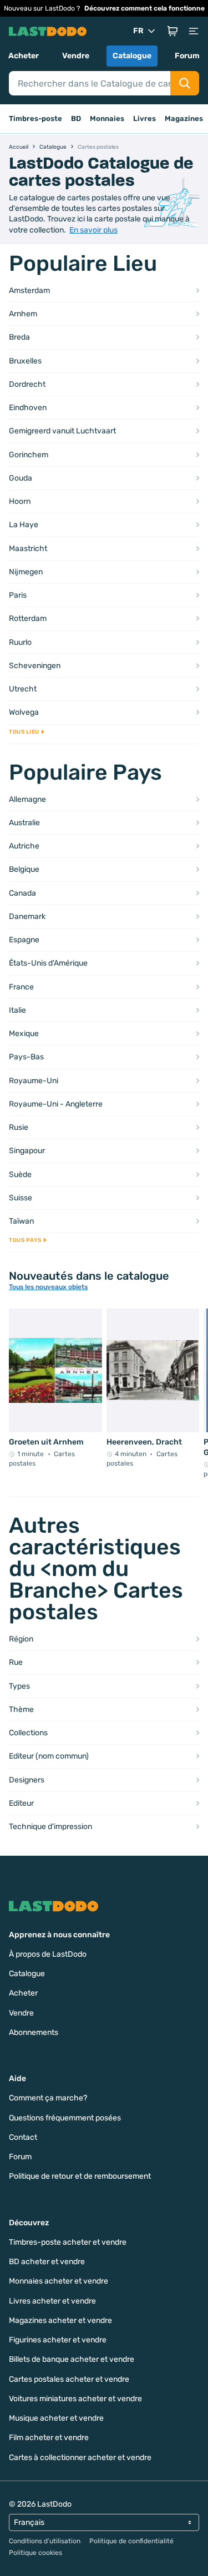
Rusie (19, 1127)
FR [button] (138, 31)
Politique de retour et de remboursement (80, 2176)
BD (76, 118)
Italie (17, 1010)
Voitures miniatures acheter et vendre (75, 2399)
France (21, 987)
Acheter (24, 56)
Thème (21, 1709)
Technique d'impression (50, 1827)
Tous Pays (25, 1240)
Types (19, 1686)
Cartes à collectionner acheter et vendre (80, 2458)
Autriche (24, 846)
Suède (20, 1175)
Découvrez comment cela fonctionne (144, 8)
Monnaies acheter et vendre (59, 2281)
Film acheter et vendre (49, 2438)
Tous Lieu (24, 732)
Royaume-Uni (34, 1081)
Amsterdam (29, 291)
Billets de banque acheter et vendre (72, 2359)
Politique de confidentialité (131, 2541)
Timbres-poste (35, 118)
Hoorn (20, 501)
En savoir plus (93, 230)
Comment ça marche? (48, 2098)
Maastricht (28, 549)
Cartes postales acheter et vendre (69, 2379)
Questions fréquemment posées (65, 2118)
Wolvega (24, 712)
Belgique (24, 869)
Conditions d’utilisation (45, 2541)
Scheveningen (35, 666)
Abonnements (34, 2032)
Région (21, 1639)
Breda (19, 337)
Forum (187, 56)
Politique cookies (35, 2553)
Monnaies (107, 118)
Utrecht (23, 689)
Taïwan (21, 1221)
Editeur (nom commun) (49, 1756)
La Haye (24, 525)
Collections (28, 1733)
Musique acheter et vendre (56, 2418)
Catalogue (132, 56)
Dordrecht (27, 384)
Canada (22, 893)
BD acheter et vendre (47, 2262)
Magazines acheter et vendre (60, 2320)
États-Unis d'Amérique (48, 963)
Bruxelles (25, 361)
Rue (16, 1662)
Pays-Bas (26, 1057)
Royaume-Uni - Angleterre (56, 1104)
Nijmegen (26, 572)
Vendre (76, 56)
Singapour (27, 1151)
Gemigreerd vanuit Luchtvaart (62, 431)
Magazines (184, 118)
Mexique (24, 1034)
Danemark (27, 916)
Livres (144, 118)
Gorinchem (29, 455)
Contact (23, 2137)
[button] (173, 31)
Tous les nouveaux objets (48, 1287)
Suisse (21, 1198)
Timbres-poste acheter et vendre (68, 2242)
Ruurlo (20, 642)
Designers (27, 1780)
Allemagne (27, 799)
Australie (24, 823)
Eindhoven (28, 408)
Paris (18, 595)
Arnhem (23, 314)
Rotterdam (28, 618)
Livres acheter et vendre (52, 2301)
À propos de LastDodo (48, 1954)
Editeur (21, 1803)
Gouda (21, 478)
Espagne (24, 940)
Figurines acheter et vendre (58, 2340)
